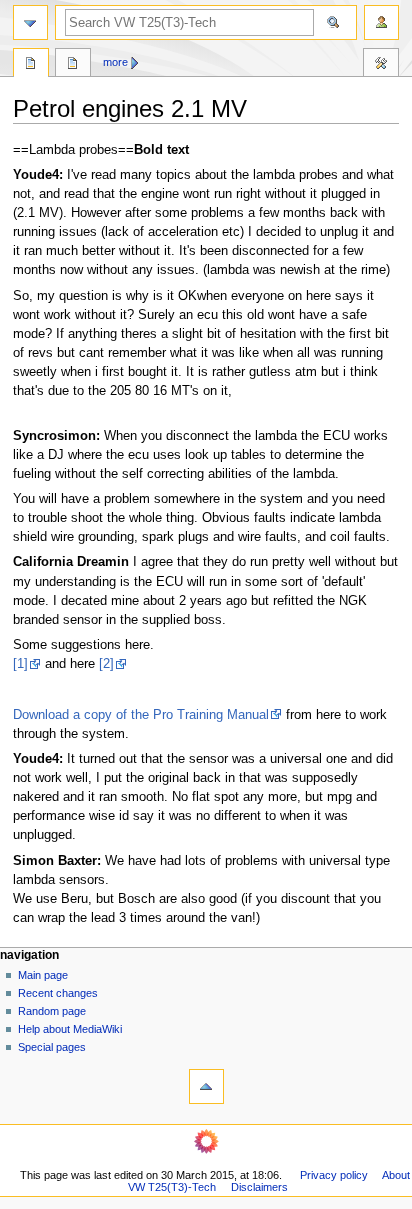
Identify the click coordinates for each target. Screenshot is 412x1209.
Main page (43, 975)
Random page (52, 1011)
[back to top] (206, 1086)
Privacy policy (334, 1175)
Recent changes (58, 993)
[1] (20, 664)
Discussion (73, 65)
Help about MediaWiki (70, 1029)
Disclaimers (259, 1187)
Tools (381, 65)
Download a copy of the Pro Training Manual (141, 715)
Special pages (52, 1047)
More (115, 62)
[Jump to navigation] (30, 22)
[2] (106, 664)
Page (31, 65)
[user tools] (381, 22)
